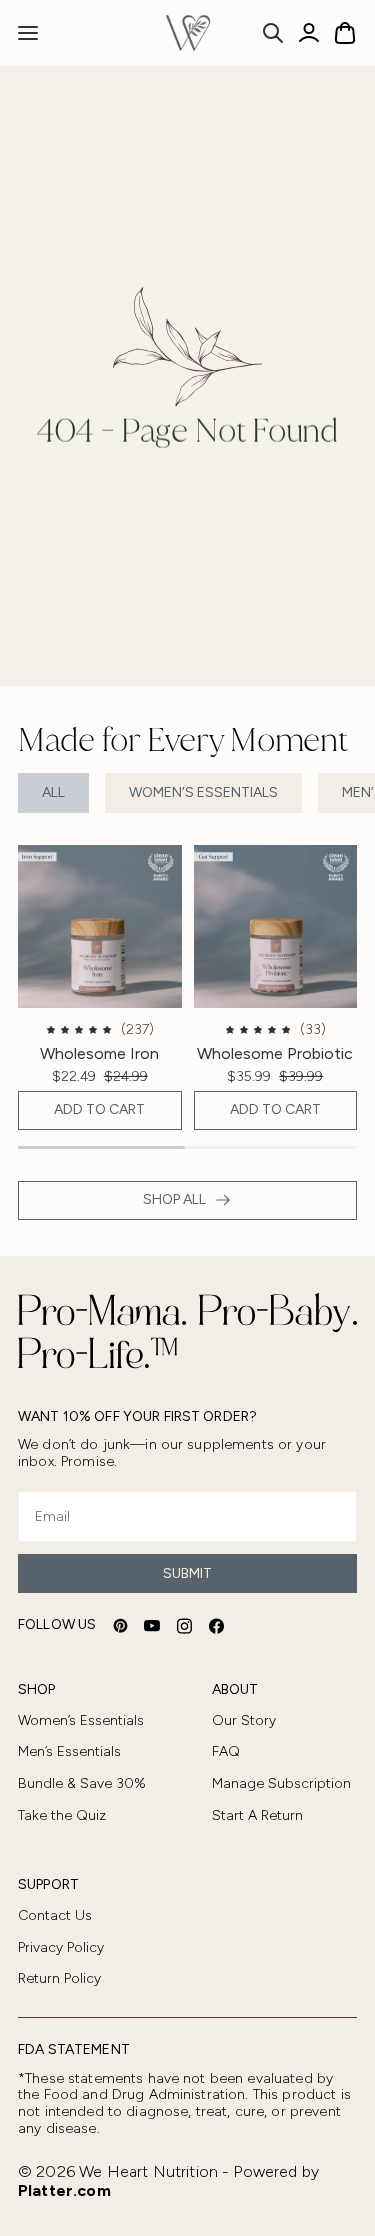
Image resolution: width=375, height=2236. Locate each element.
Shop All (174, 1199)
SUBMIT (187, 1573)
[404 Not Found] (188, 33)
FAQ (226, 1751)
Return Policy (59, 1978)
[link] (100, 987)
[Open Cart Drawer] (345, 33)
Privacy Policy (61, 1947)
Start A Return (257, 1815)
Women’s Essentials (203, 792)
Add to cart (99, 1109)
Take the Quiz (62, 1815)
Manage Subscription (281, 1783)
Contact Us (55, 1915)
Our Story (244, 1720)
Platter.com (64, 2190)
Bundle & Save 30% (82, 1783)
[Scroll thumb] (101, 1147)
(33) (313, 1029)
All (53, 792)
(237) (137, 1029)
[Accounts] (309, 33)
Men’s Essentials (69, 1751)
